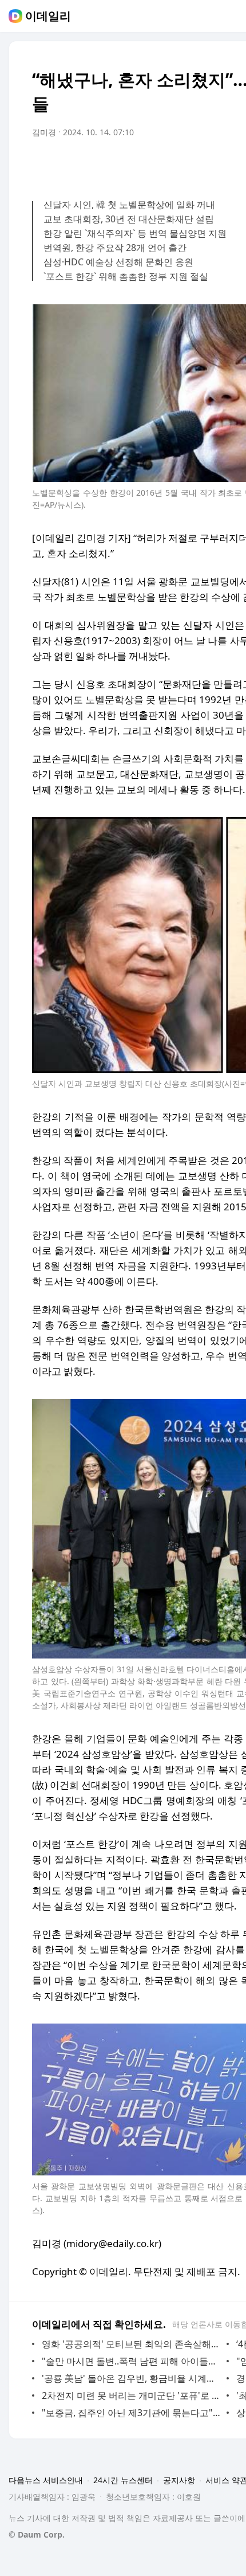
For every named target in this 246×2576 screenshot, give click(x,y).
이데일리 (48, 16)
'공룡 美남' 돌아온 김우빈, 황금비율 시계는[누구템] (131, 2378)
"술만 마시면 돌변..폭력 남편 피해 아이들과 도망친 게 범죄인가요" (131, 2361)
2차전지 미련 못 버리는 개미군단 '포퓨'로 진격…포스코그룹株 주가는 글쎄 (131, 2395)
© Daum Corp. (37, 2534)
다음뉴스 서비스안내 (46, 2480)
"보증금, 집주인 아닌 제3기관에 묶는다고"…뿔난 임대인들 (131, 2413)
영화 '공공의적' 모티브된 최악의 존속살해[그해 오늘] (131, 2344)
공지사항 (179, 2480)
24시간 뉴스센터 (123, 2480)
